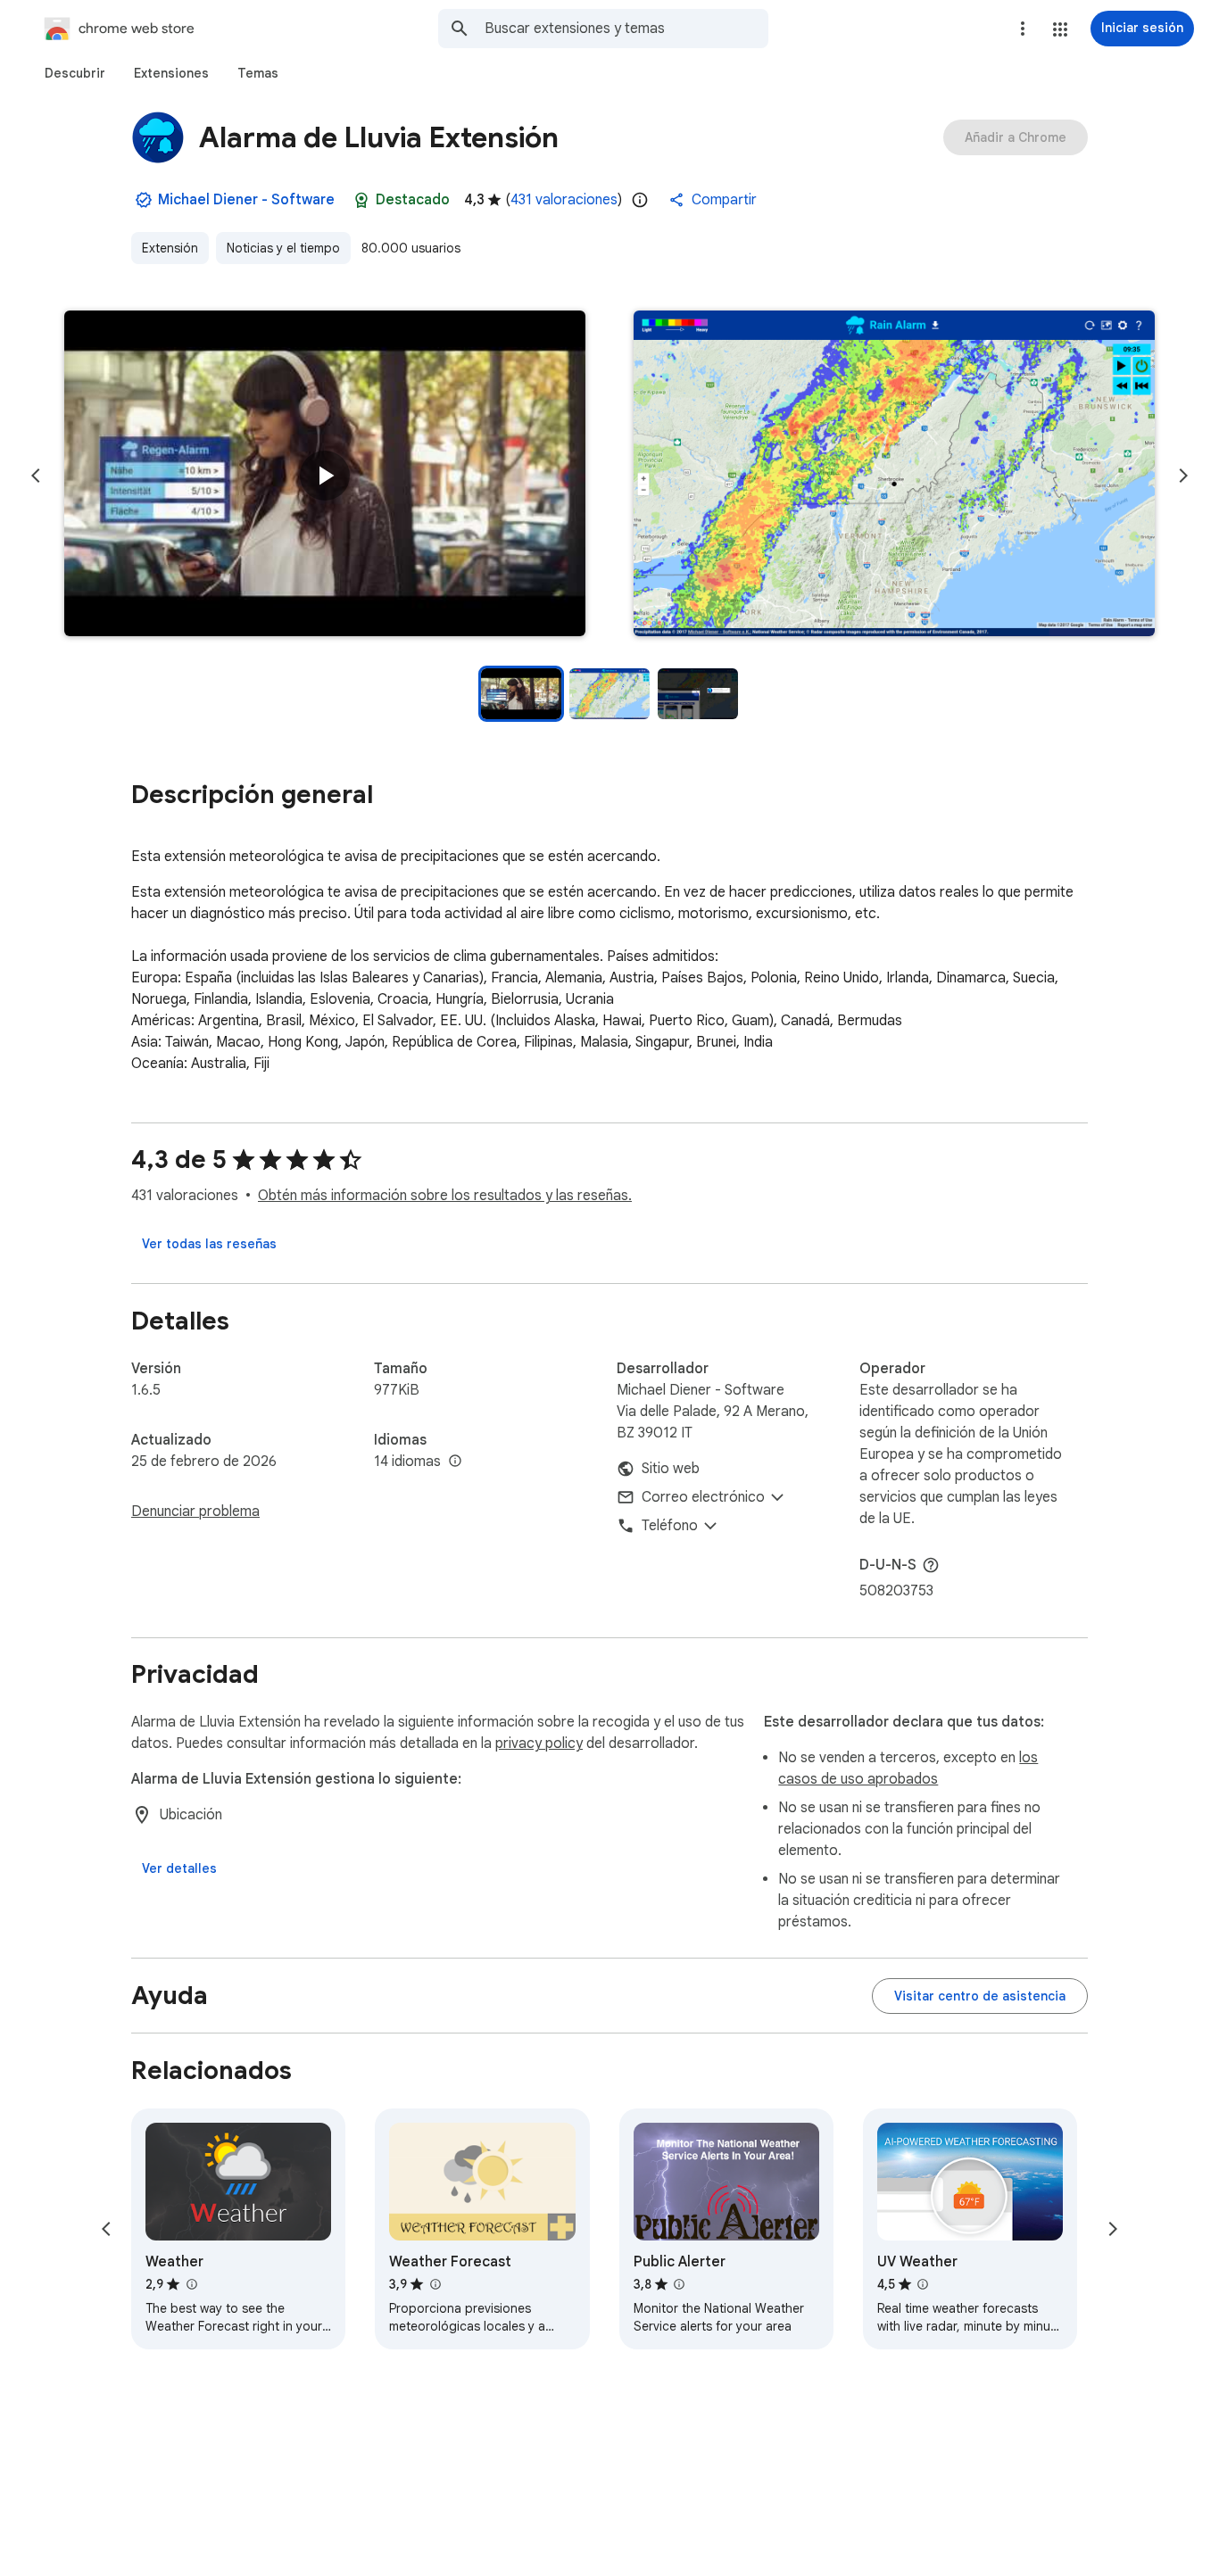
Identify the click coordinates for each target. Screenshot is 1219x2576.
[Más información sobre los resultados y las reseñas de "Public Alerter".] (679, 2284)
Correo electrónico (703, 1497)
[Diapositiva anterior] (36, 476)
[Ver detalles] (179, 1868)
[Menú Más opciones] (1023, 29)
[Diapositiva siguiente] (1183, 476)
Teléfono (670, 1526)
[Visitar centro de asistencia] (980, 1996)
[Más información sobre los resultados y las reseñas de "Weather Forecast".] (435, 2284)
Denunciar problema (195, 1512)
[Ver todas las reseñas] (209, 1244)
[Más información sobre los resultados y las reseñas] (931, 1565)
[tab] (75, 73)
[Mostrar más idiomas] (455, 1462)
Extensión (170, 248)
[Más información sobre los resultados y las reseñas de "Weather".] (191, 2284)
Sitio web (671, 1469)
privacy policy (539, 1744)
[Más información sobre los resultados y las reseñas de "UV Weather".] (923, 2284)
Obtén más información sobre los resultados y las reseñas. (445, 1196)
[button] (1060, 29)
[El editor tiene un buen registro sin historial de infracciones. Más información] (144, 200)
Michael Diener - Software (246, 200)
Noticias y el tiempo (283, 248)
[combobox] (626, 29)
